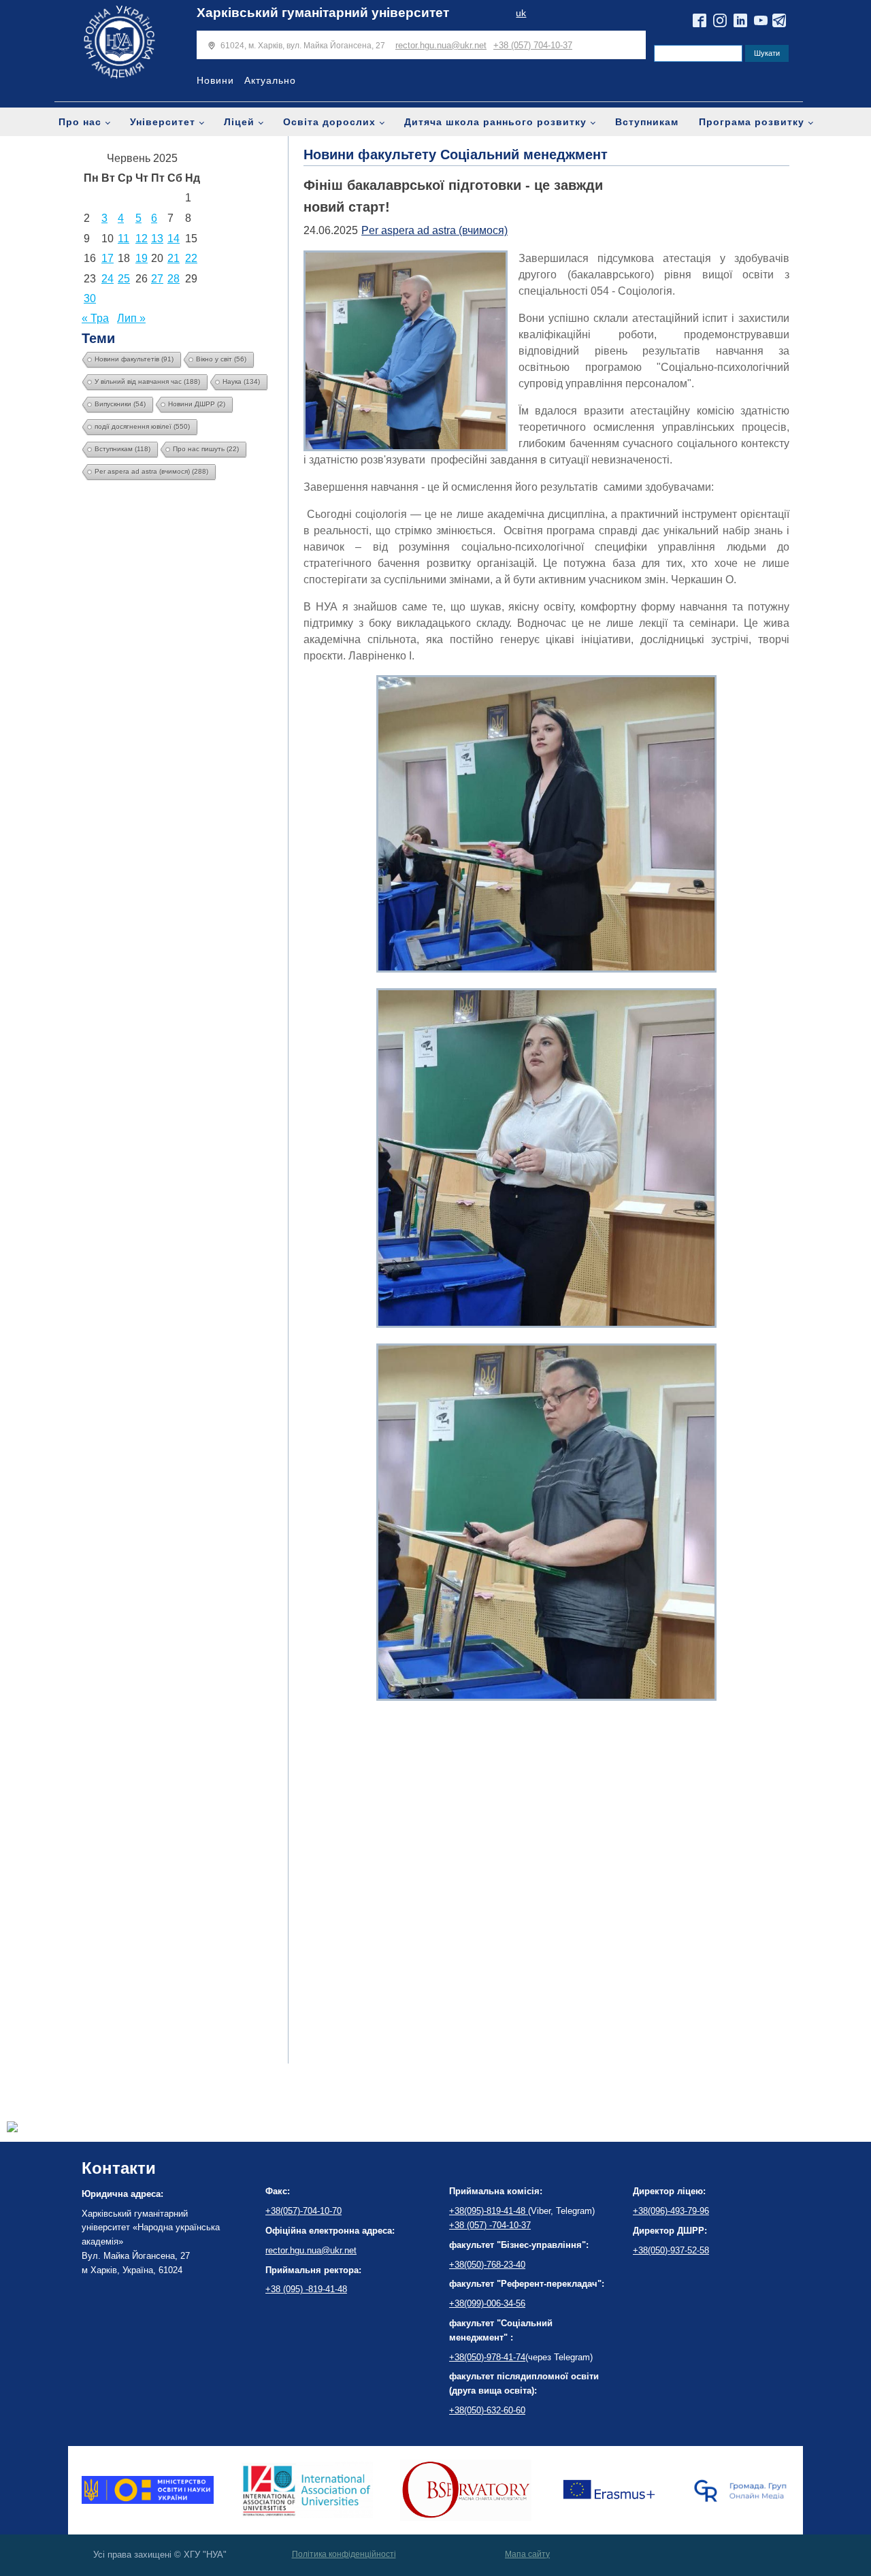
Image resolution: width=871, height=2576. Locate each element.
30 (90, 298)
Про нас (80, 122)
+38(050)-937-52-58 (671, 2250)
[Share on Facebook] (12, 2129)
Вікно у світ (221, 359)
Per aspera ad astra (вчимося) (151, 471)
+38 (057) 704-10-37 (533, 45)
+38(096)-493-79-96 (671, 2211)
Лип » (131, 318)
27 (157, 279)
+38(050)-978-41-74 (487, 2357)
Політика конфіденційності (344, 2554)
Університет (163, 122)
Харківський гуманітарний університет (323, 13)
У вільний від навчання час (147, 381)
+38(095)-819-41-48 (489, 2211)
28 (174, 279)
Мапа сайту (527, 2554)
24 (108, 279)
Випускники (120, 404)
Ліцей (239, 122)
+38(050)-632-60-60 (487, 2410)
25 (124, 279)
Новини (215, 80)
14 (174, 239)
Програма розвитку (752, 122)
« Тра (95, 318)
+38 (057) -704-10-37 (490, 2225)
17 (108, 258)
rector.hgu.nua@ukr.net (441, 45)
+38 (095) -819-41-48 (306, 2289)
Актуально (270, 80)
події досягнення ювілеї (142, 426)
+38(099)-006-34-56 (487, 2303)
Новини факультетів (134, 359)
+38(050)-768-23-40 (487, 2265)
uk (521, 13)
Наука (241, 381)
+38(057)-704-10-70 (303, 2211)
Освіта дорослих (329, 122)
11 (124, 239)
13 (157, 239)
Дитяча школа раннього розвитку (495, 122)
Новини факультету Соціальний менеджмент (456, 154)
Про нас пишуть (206, 449)
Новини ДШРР (197, 404)
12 (142, 239)
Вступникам (647, 122)
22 (191, 258)
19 (142, 258)
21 (174, 258)
